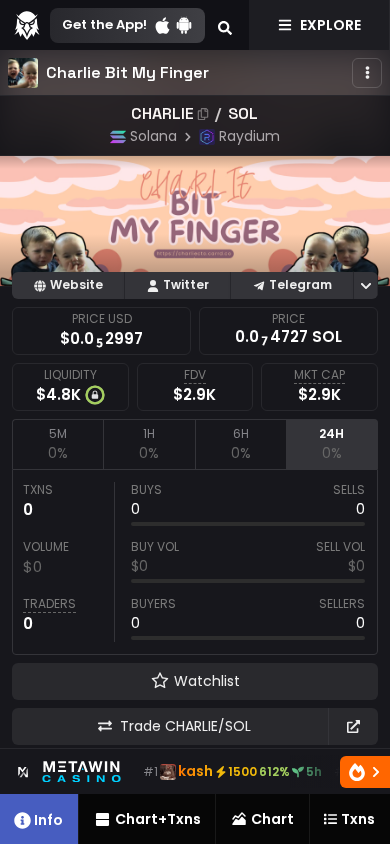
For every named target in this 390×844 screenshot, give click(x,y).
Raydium (249, 136)
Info (48, 820)
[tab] (57, 444)
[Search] (225, 25)
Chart (272, 819)
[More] (367, 73)
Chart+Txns (158, 819)
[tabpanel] (195, 562)
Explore (330, 25)
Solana (153, 136)
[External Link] (353, 726)
